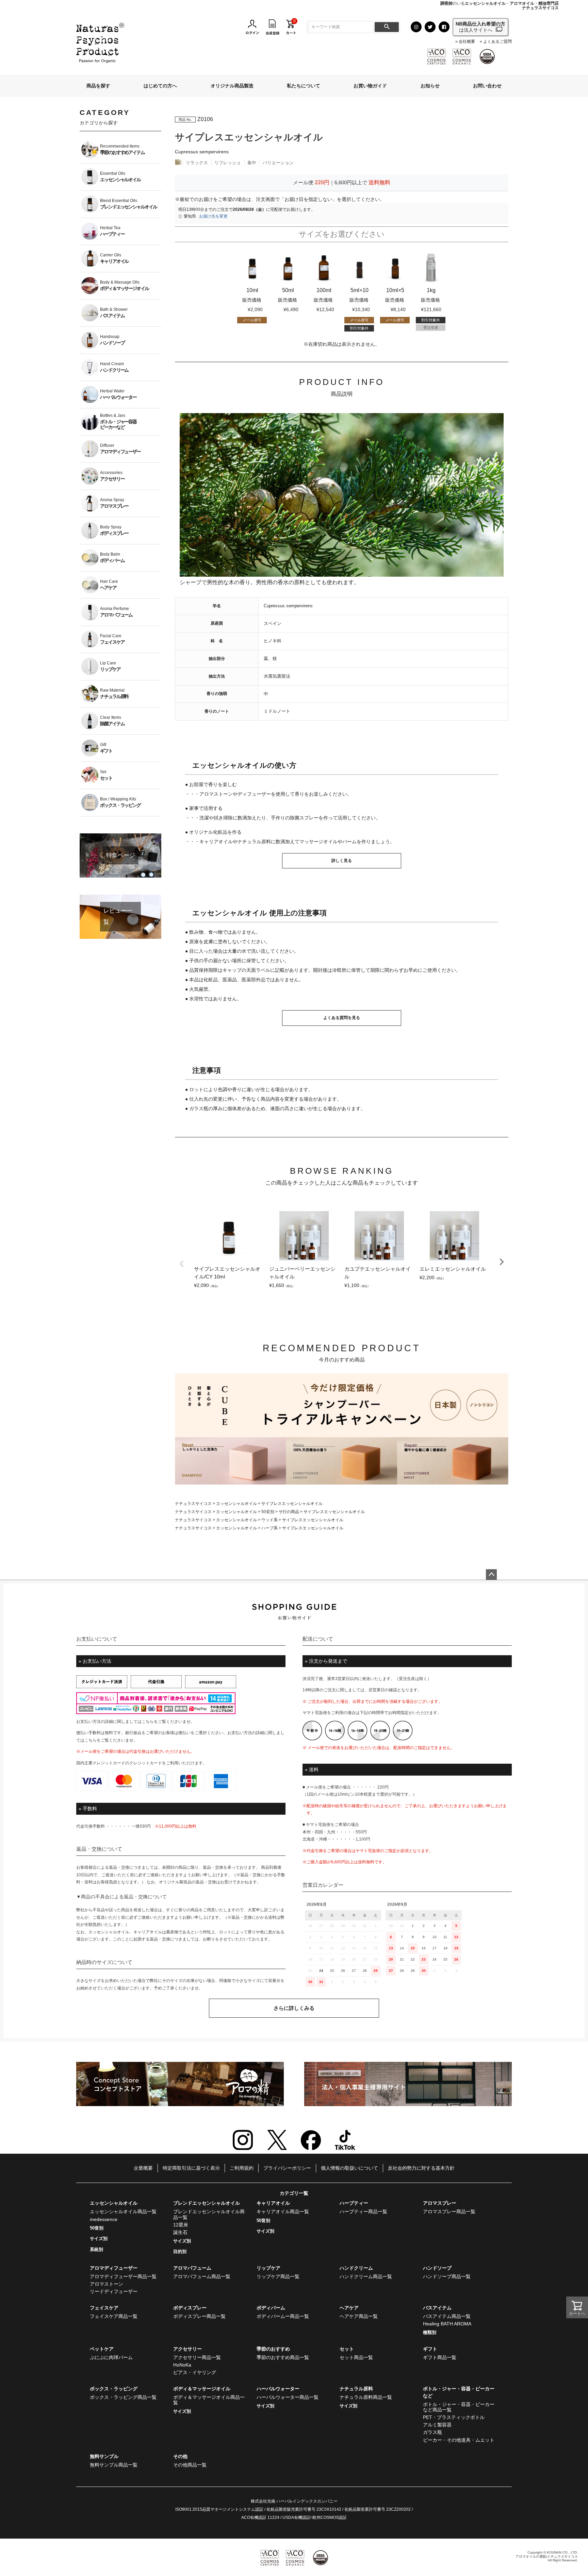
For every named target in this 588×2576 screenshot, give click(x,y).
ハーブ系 (269, 1528)
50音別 (268, 1512)
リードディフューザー (114, 2291)
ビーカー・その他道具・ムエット (459, 2440)
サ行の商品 (289, 1512)
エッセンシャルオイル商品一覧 (123, 2211)
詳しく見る (342, 861)
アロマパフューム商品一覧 (202, 2276)
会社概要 (467, 42)
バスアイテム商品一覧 (447, 2316)
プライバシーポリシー (287, 2168)
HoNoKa (182, 2365)
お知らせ (430, 86)
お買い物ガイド (370, 86)
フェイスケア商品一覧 (114, 2316)
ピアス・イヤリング (195, 2372)
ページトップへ (491, 1575)
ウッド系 (269, 1520)
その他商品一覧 (190, 2465)
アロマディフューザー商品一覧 (123, 2276)
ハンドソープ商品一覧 (447, 2276)
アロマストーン (107, 2284)
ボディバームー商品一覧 (283, 2316)
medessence (104, 2219)
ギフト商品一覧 (440, 2357)
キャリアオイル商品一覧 (283, 2211)
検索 (387, 27)
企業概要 (143, 2168)
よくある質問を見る (342, 1018)
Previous (182, 1264)
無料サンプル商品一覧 (114, 2465)
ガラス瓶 (432, 2432)
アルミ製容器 (437, 2425)
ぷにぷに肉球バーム (111, 2357)
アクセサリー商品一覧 (197, 2357)
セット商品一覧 (356, 2357)
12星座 (181, 2225)
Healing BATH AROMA (447, 2324)
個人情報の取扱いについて (349, 2168)
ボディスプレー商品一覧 (199, 2316)
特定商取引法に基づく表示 (191, 2168)
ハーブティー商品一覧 (363, 2211)
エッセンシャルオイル (236, 1504)
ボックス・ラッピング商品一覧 (123, 2397)
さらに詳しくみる (294, 2008)
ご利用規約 (242, 2168)
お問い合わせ (487, 86)
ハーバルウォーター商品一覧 (288, 2397)
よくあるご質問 (497, 42)
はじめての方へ (160, 86)
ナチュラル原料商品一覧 (366, 2397)
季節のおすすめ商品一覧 (283, 2357)
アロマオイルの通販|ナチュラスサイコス (547, 2556)
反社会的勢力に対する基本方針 (421, 2168)
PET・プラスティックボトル (454, 2417)
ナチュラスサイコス (193, 1504)
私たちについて (304, 86)
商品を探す (98, 86)
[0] (291, 27)
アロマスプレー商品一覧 (449, 2211)
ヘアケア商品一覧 (359, 2316)
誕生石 (180, 2232)
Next (502, 1262)
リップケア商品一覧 (278, 2276)
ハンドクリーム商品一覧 (366, 2276)
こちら (148, 1722)
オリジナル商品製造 (232, 86)
